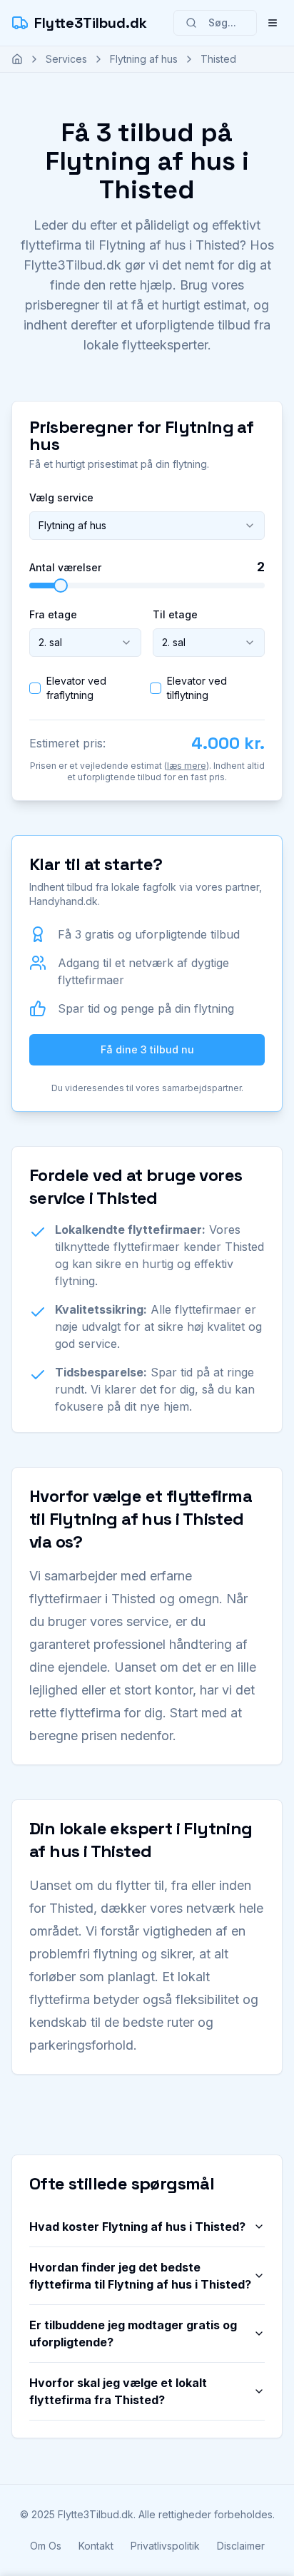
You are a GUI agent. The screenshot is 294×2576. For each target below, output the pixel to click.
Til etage (175, 614)
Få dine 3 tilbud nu (147, 1049)
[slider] (61, 586)
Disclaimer (241, 2546)
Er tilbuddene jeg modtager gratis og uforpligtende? (133, 2334)
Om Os (46, 2546)
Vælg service (61, 497)
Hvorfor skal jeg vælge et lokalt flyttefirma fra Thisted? (118, 2391)
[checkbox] (35, 688)
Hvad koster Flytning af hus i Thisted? (137, 2227)
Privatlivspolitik (165, 2546)
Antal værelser (65, 568)
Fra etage (53, 614)
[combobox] (147, 526)
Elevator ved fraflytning (76, 688)
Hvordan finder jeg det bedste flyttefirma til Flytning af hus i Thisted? (140, 2276)
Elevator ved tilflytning (197, 688)
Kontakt (96, 2546)
